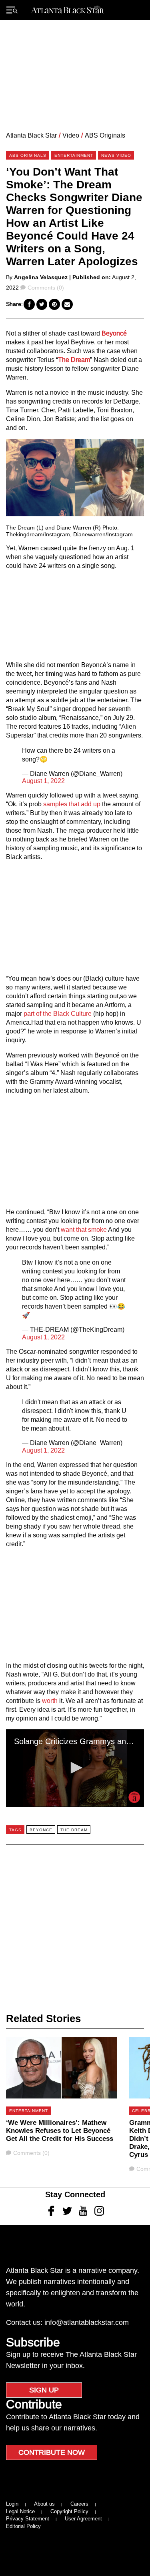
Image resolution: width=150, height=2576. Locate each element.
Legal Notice (20, 2511)
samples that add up (72, 804)
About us (44, 2504)
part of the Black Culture (58, 1014)
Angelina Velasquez (41, 277)
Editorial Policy (23, 2526)
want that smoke (84, 1230)
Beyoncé (114, 333)
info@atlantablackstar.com (87, 2322)
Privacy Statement (28, 2519)
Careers (79, 2504)
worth (50, 1701)
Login (12, 2504)
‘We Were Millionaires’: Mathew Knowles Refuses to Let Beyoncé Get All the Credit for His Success (60, 2131)
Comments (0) (46, 288)
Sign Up (44, 2390)
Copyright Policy (69, 2511)
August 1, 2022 (43, 781)
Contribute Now (52, 2452)
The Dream (74, 360)
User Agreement (83, 2519)
